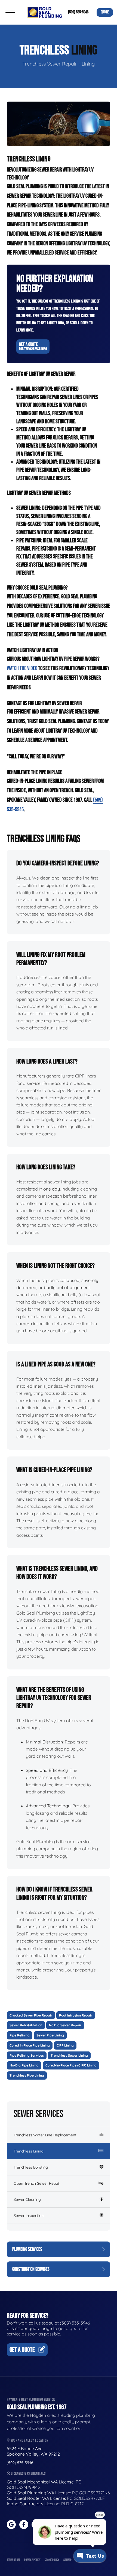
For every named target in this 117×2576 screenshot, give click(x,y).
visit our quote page (32, 2328)
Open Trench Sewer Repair (37, 2183)
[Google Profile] (11, 2525)
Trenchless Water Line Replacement (45, 2135)
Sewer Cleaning (27, 2199)
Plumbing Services (27, 2249)
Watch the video (22, 668)
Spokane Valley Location (29, 2440)
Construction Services (31, 2269)
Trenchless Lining (29, 2151)
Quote (105, 12)
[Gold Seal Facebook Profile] (24, 2525)
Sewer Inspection (29, 2216)
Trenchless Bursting (31, 2167)
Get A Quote (33, 346)
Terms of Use (13, 2560)
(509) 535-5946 (78, 12)
